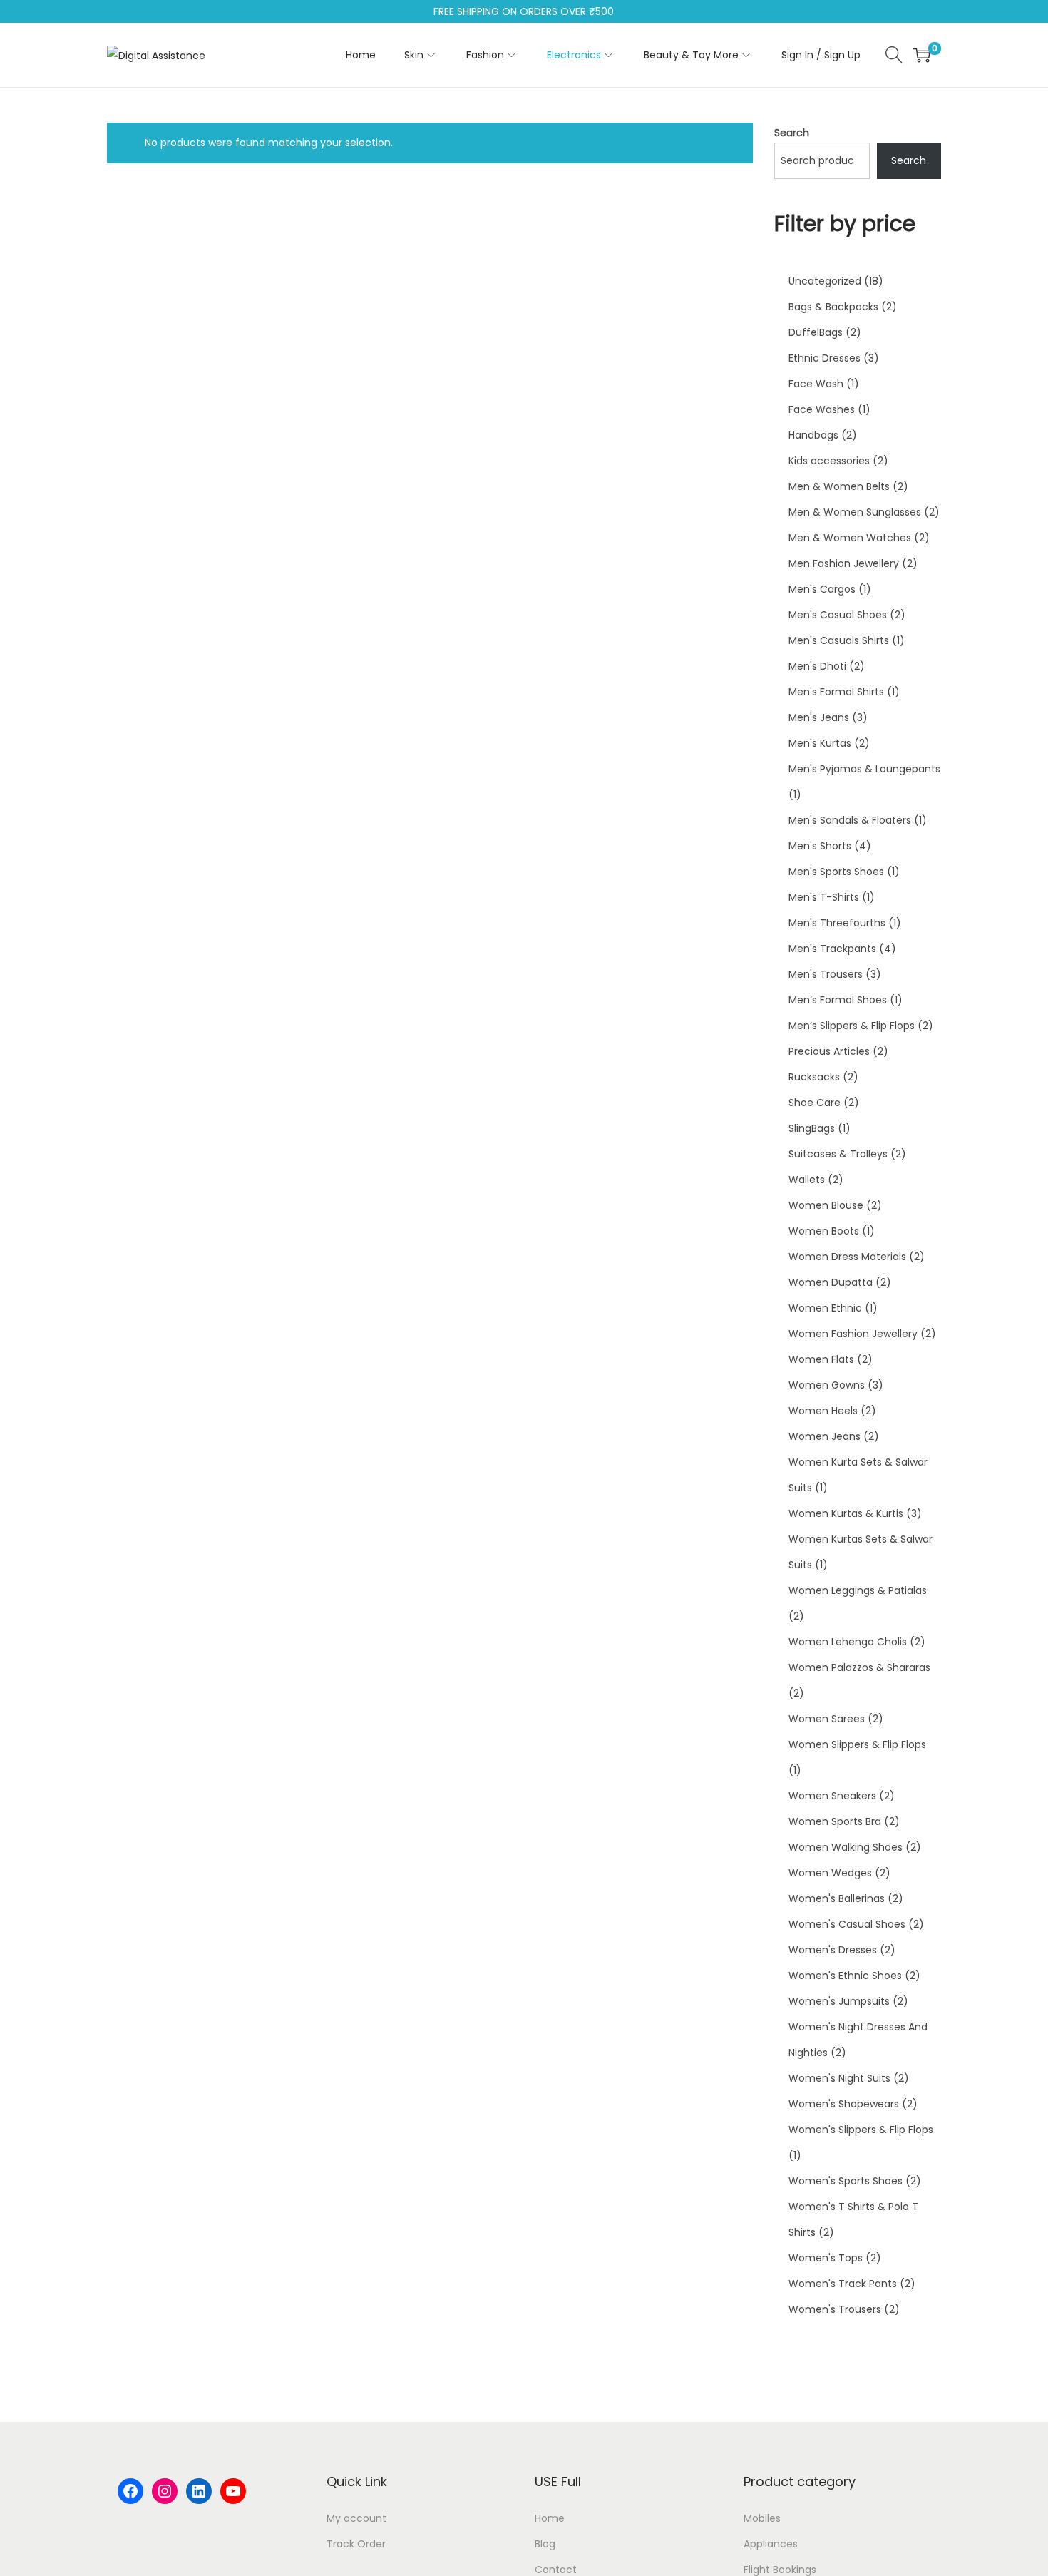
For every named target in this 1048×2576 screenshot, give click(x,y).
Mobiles (762, 2518)
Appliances (771, 2544)
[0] (922, 55)
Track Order (356, 2544)
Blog (545, 2544)
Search (792, 133)
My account (356, 2518)
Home (550, 2518)
